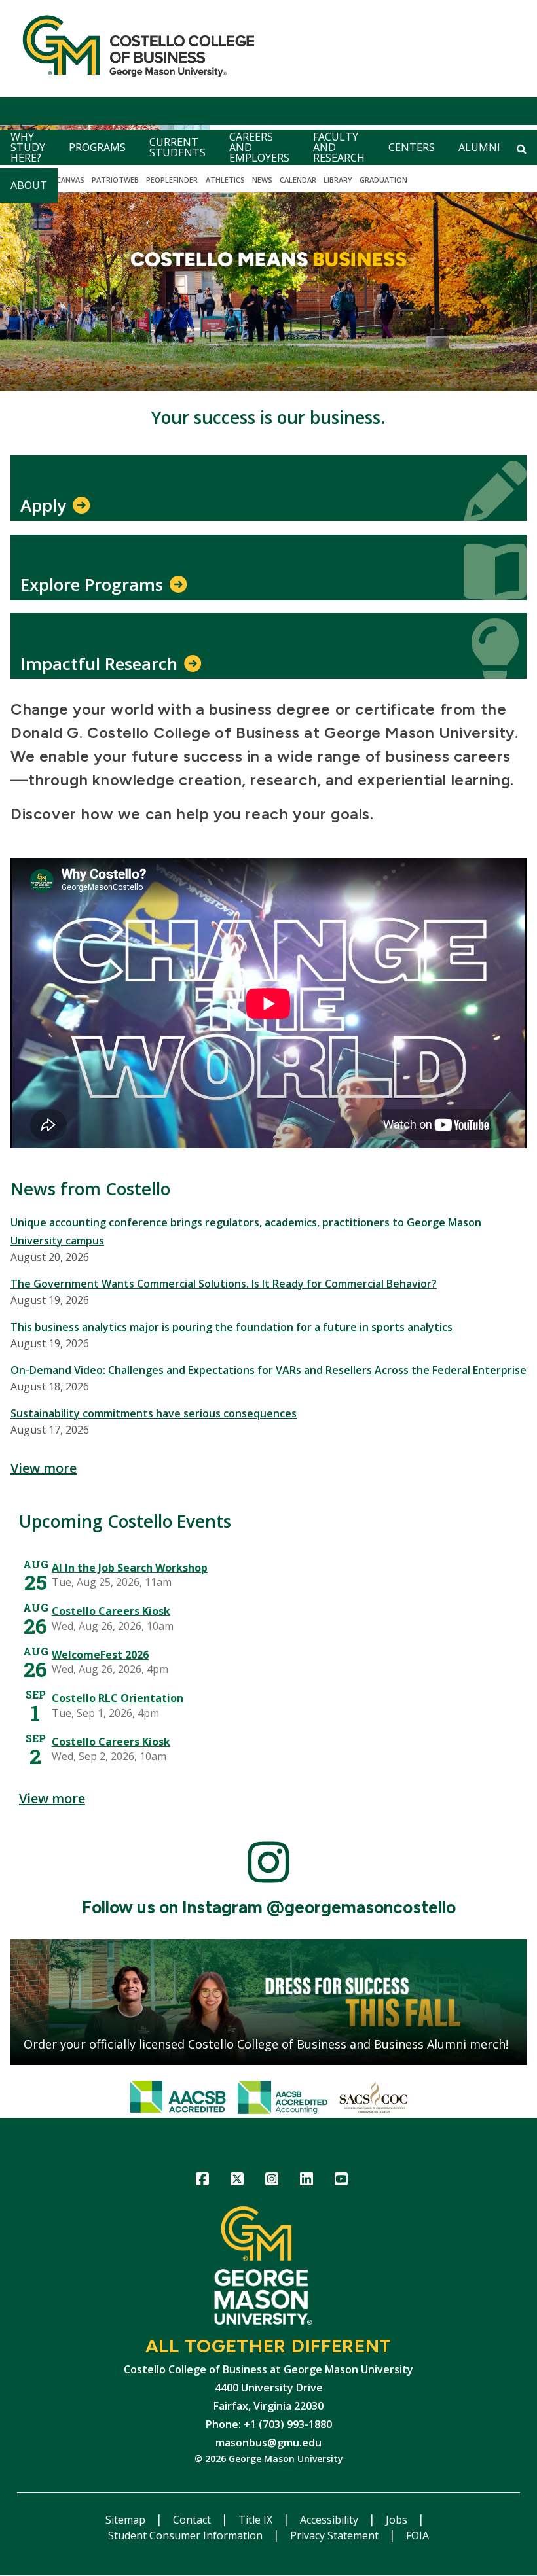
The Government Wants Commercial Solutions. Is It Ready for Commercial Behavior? (224, 1284)
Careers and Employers (259, 147)
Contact (193, 2520)
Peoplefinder (172, 180)
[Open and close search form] (522, 149)
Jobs (398, 2520)
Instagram (272, 2181)
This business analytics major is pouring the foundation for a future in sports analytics (231, 1327)
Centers (412, 147)
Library (338, 180)
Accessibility (330, 2520)
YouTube (342, 2181)
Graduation (383, 180)
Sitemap (127, 2520)
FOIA (417, 2535)
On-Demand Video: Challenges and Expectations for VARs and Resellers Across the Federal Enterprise (268, 1370)
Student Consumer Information (187, 2535)
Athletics (225, 180)
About (29, 185)
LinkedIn (307, 2181)
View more (44, 1468)
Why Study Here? (28, 147)
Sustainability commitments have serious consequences (154, 1413)
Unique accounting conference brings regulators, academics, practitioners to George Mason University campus (246, 1231)
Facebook (203, 2181)
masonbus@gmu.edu (268, 2443)
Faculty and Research (339, 147)
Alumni (479, 147)
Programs (97, 147)
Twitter (237, 2181)
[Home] (133, 49)
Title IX (257, 2520)
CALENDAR (298, 180)
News (262, 180)
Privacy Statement (336, 2535)
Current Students (177, 147)
